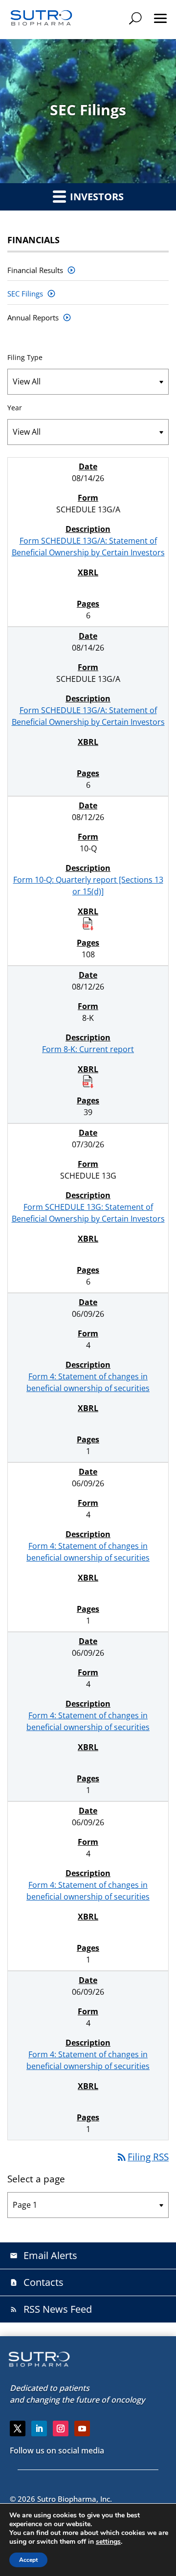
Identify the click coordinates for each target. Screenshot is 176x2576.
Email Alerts (44, 2255)
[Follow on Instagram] (61, 2428)
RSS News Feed (51, 2309)
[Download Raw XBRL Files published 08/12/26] (88, 923)
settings (108, 2542)
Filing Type (25, 357)
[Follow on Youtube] (82, 2428)
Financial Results (35, 270)
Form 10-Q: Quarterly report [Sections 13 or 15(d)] (88, 886)
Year (15, 408)
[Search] (135, 18)
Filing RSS (142, 2157)
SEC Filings (25, 294)
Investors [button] (96, 197)
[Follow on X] (18, 2428)
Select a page (36, 2179)
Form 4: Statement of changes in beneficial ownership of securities (88, 1382)
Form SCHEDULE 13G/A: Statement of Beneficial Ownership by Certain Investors (88, 547)
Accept (28, 2560)
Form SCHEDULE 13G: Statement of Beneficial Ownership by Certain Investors (88, 1213)
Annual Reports (33, 317)
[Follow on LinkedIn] (39, 2428)
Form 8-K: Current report (88, 1049)
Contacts (37, 2282)
